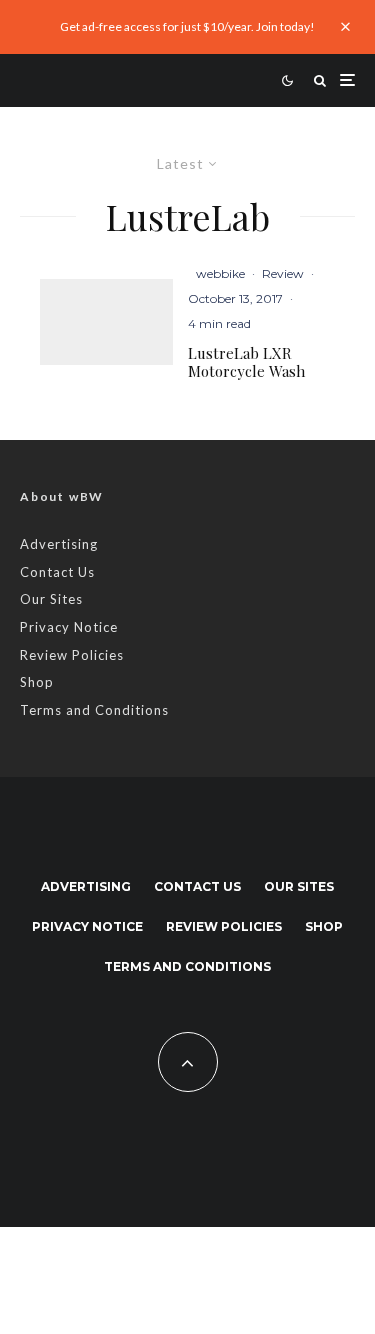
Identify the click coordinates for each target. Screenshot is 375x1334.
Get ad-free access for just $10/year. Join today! (187, 26)
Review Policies (72, 655)
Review (283, 273)
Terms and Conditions (94, 710)
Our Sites (51, 599)
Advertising (59, 544)
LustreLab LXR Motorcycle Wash (246, 362)
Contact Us (57, 572)
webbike (220, 273)
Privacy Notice (69, 627)
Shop (37, 682)
